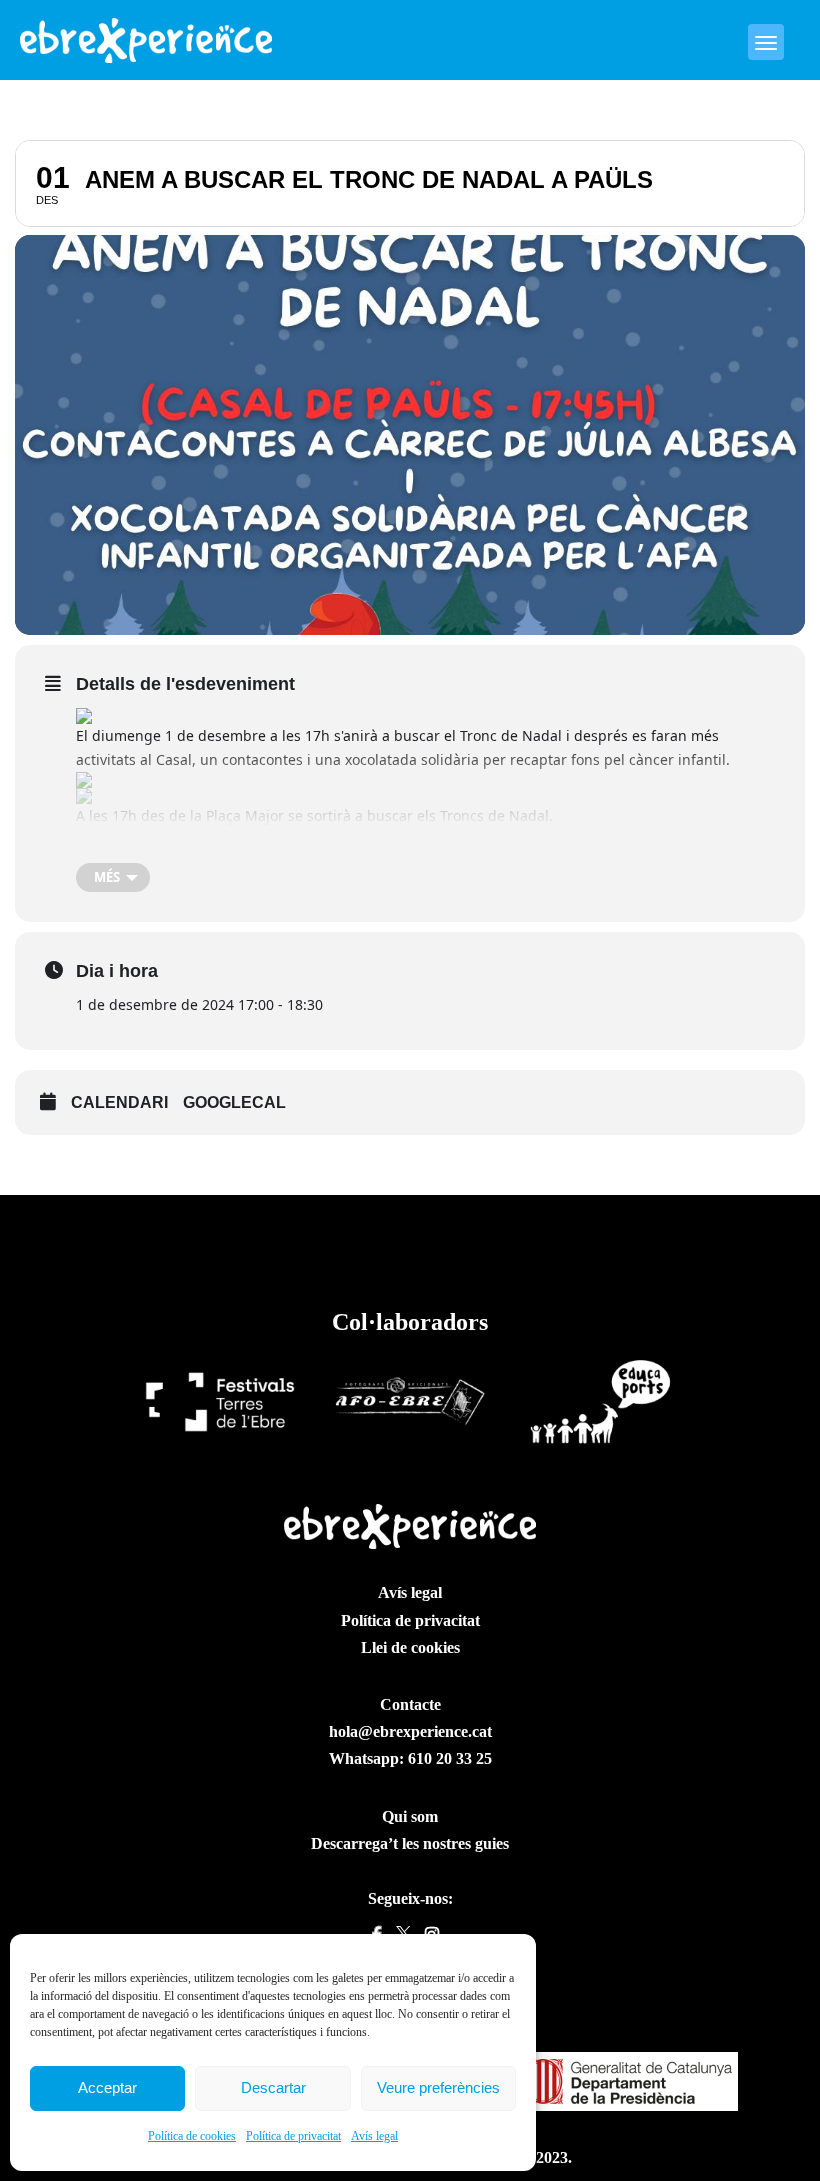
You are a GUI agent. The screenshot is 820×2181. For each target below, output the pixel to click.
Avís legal (374, 2136)
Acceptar (107, 2087)
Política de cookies (192, 2136)
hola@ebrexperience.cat (410, 1731)
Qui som (410, 1816)
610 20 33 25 (450, 1758)
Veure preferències (438, 2087)
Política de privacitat (293, 2136)
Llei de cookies (410, 1647)
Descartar (273, 2087)
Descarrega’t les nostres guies (410, 1843)
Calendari (119, 1102)
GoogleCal (234, 1102)
